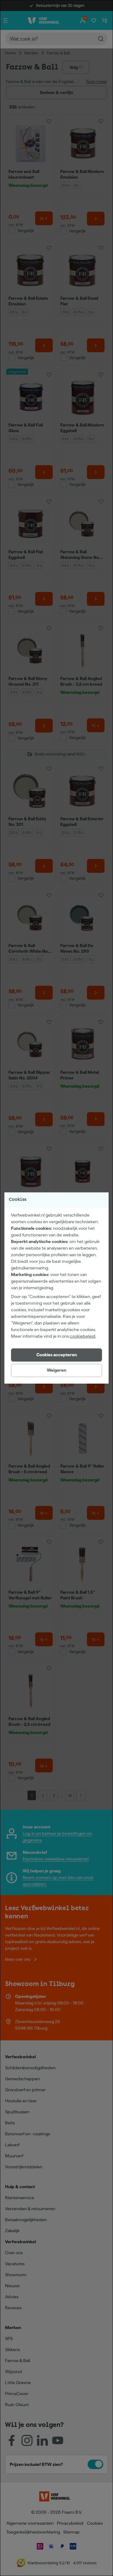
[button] (56, 1355)
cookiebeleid (83, 1336)
